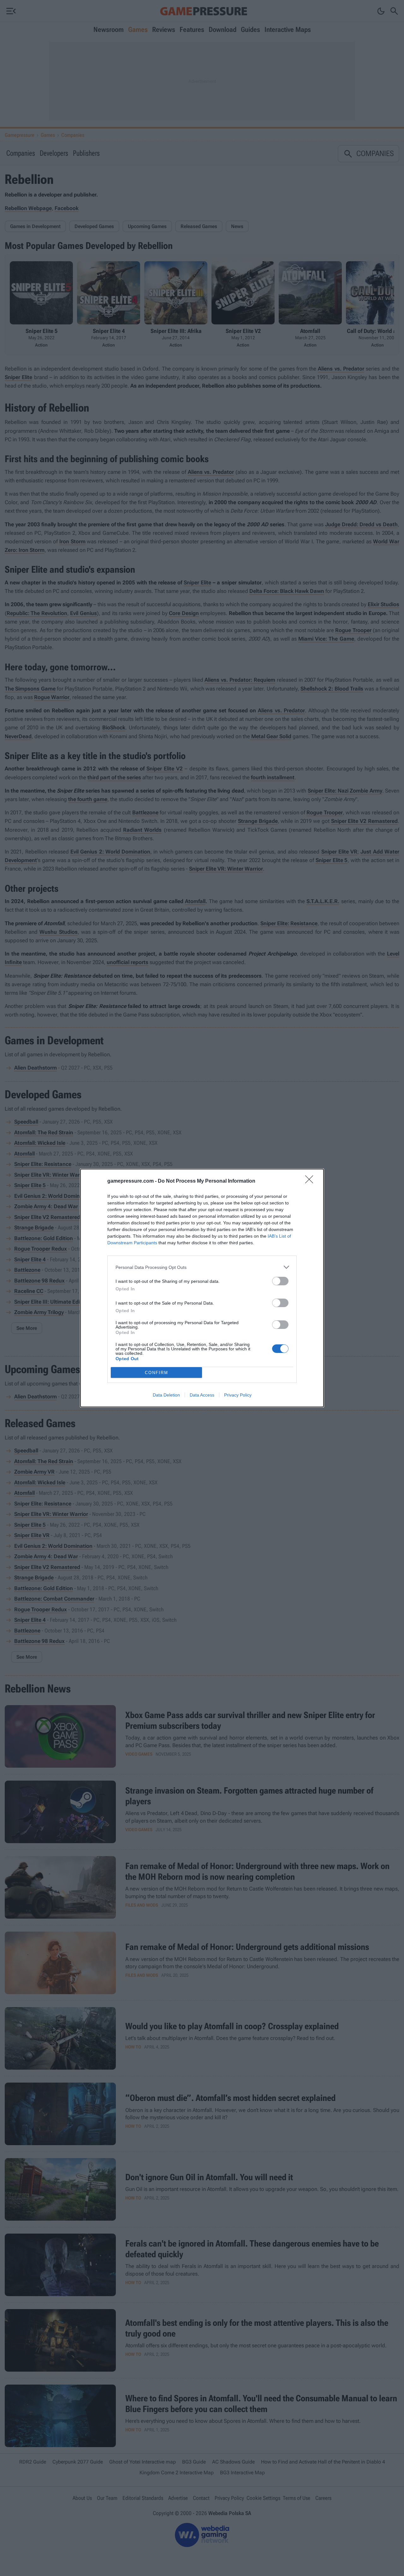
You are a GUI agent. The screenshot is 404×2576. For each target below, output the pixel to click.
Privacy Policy (238, 1395)
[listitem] (202, 1267)
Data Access (202, 1395)
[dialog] (202, 1288)
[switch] (280, 1281)
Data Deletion (166, 1395)
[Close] (311, 1181)
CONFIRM (157, 1373)
